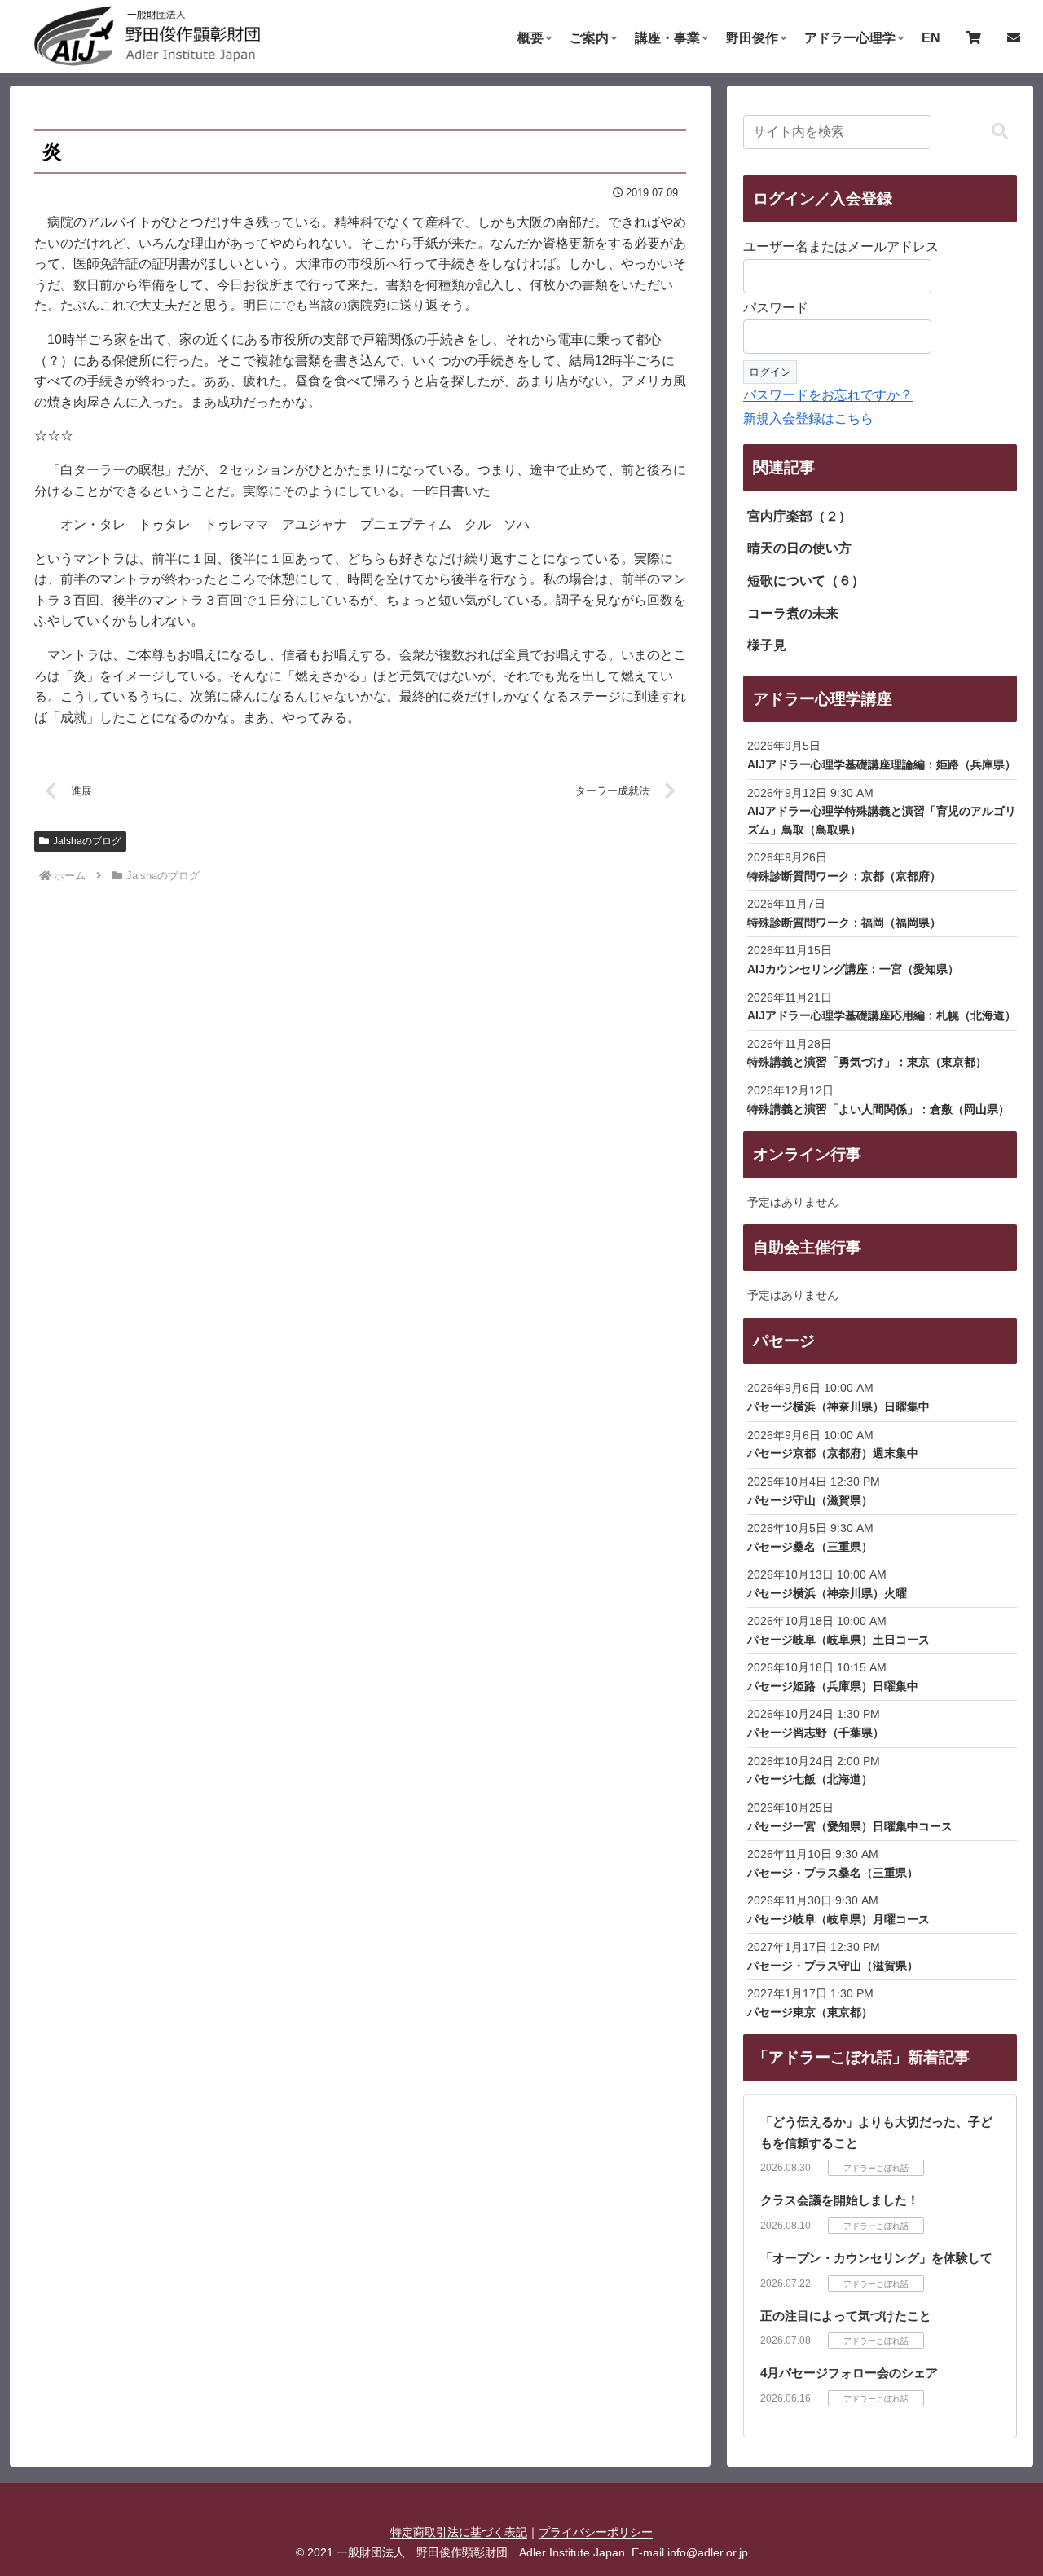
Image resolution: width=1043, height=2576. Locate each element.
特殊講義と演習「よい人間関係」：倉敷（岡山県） (878, 1109)
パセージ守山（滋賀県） (810, 1500)
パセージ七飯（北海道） (810, 1779)
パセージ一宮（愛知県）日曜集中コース (850, 1826)
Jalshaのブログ (87, 841)
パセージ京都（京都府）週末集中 (833, 1453)
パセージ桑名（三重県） (810, 1547)
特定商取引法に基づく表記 (459, 2532)
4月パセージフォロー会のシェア (849, 2373)
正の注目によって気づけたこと (846, 2316)
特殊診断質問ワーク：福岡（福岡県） (844, 923)
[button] (1000, 132)
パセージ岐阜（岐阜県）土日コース (838, 1640)
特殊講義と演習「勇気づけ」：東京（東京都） (867, 1062)
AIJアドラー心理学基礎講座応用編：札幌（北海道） (882, 1015)
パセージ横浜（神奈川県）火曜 (827, 1593)
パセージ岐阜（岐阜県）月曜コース (838, 1919)
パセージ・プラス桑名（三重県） (833, 1873)
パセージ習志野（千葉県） (816, 1733)
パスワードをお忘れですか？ (828, 395)
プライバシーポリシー (596, 2532)
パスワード (776, 308)
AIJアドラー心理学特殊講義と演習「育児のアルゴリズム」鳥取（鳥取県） (882, 820)
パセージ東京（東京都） (810, 2012)
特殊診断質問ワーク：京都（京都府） (844, 876)
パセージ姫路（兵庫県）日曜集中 (833, 1686)
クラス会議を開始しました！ (840, 2200)
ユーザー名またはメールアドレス (841, 247)
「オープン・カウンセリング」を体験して (876, 2258)
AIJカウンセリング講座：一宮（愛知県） (853, 969)
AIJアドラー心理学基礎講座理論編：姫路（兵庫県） (882, 764)
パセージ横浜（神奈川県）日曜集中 (838, 1407)
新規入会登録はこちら (808, 418)
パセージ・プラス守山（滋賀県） (833, 1966)
